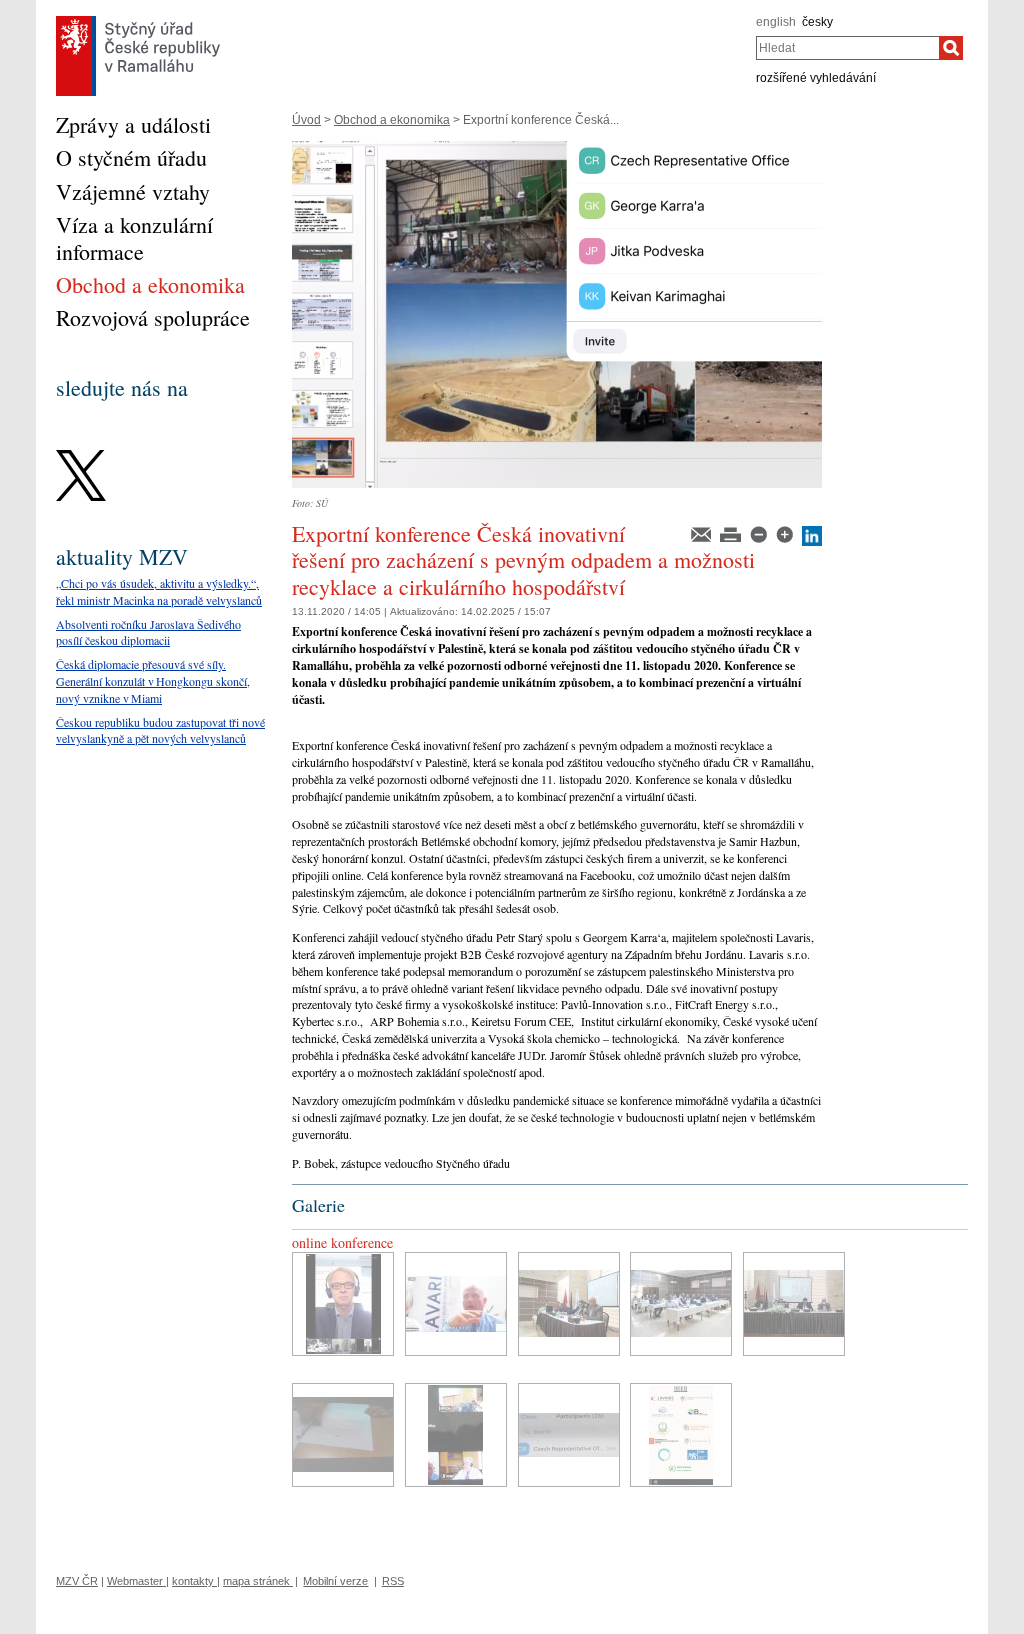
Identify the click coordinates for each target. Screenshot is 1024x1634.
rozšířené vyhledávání (816, 78)
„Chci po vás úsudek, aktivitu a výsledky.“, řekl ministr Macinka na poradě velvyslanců (159, 591)
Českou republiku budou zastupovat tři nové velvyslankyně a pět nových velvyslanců (160, 730)
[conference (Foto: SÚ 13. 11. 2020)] (343, 1304)
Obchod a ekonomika (392, 120)
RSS (393, 1581)
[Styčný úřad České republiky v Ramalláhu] (138, 21)
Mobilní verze (335, 1581)
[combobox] (847, 48)
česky (817, 22)
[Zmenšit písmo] (760, 533)
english (776, 22)
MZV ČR (77, 1581)
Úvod (306, 120)
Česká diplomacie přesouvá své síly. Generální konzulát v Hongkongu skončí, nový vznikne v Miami (153, 681)
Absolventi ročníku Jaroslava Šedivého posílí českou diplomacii (148, 632)
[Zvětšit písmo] (786, 533)
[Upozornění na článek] (702, 533)
